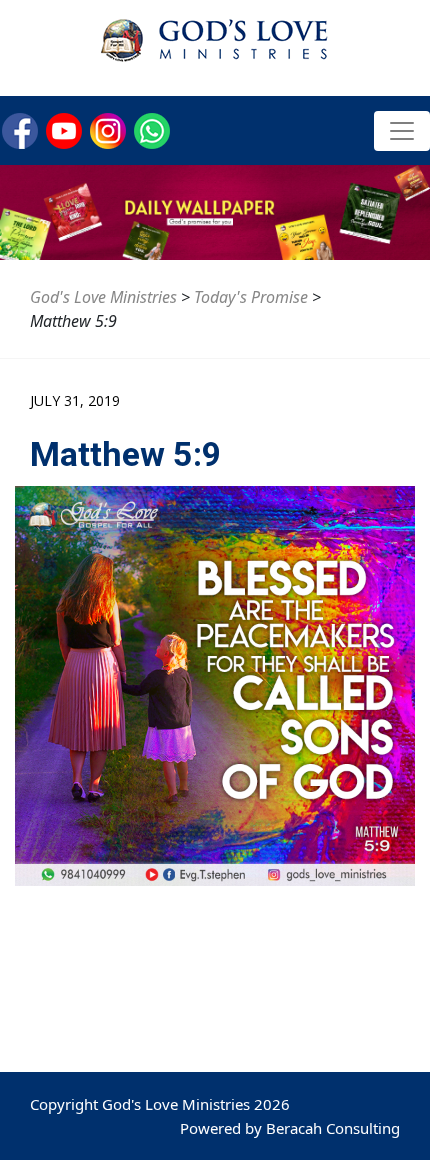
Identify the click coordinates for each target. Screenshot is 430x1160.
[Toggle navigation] (402, 131)
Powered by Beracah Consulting (290, 1128)
